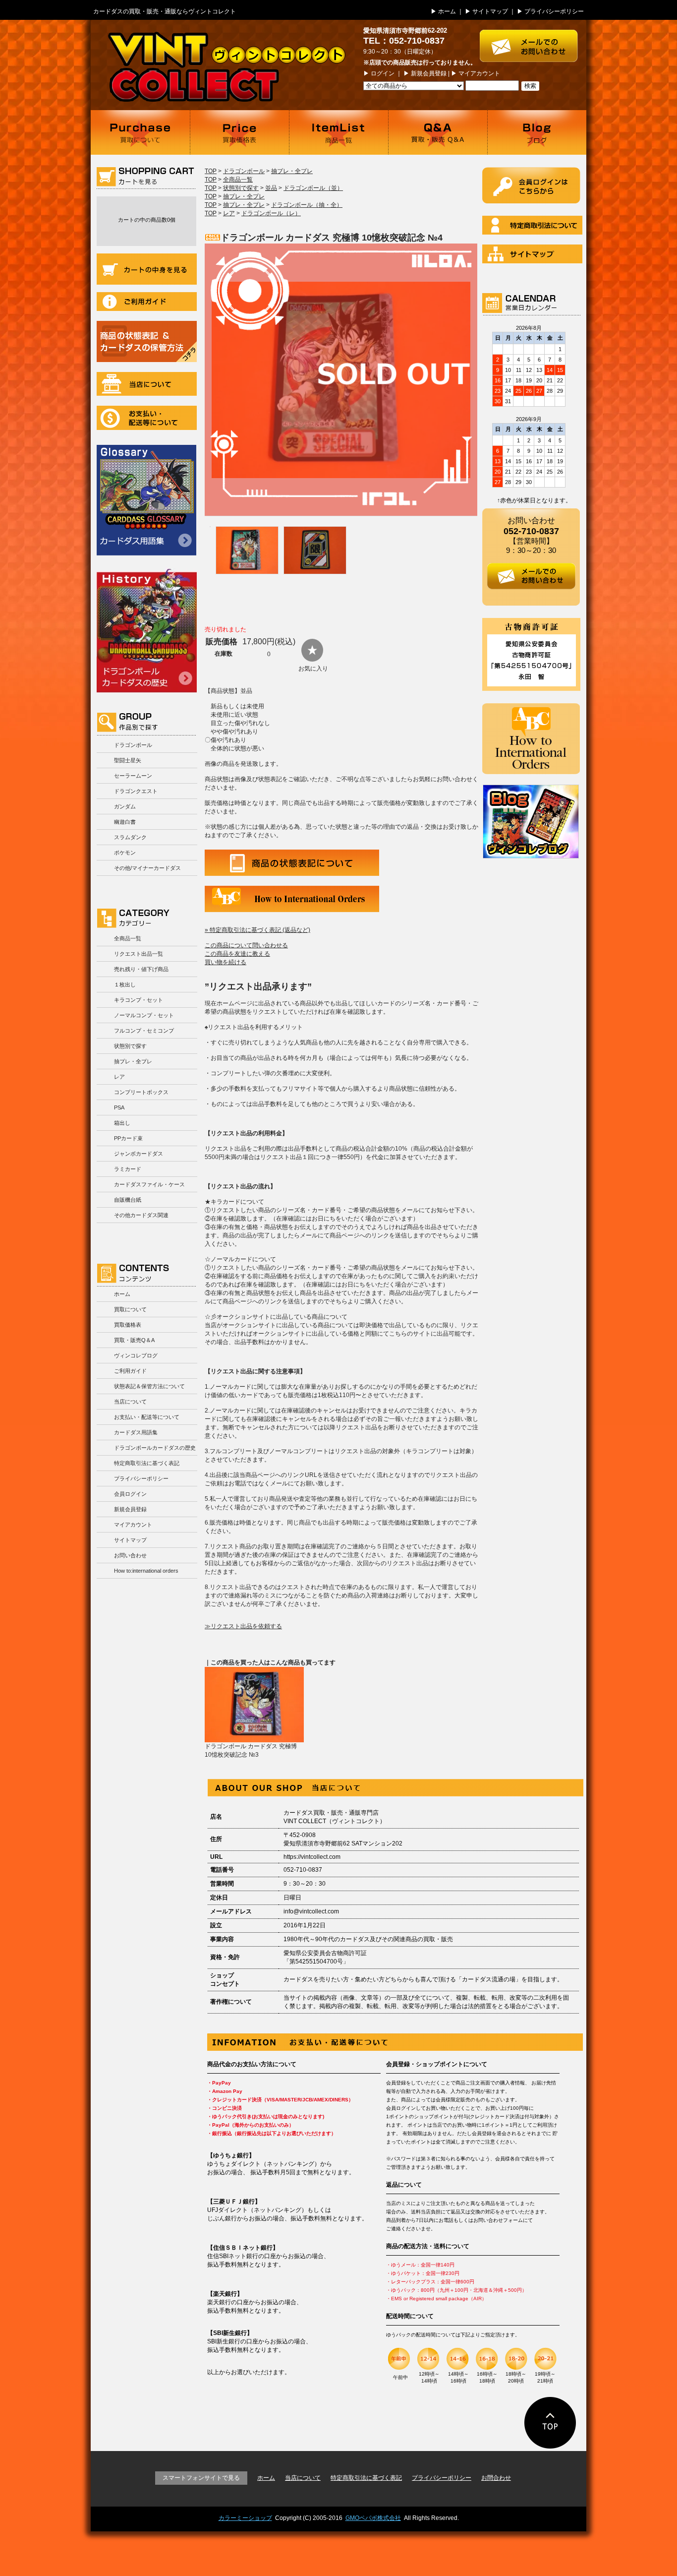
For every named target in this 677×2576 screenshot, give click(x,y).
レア (119, 1077)
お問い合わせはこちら (533, 41)
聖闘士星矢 (128, 760)
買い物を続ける (226, 962)
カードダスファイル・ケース (149, 1184)
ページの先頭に (550, 2423)
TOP (211, 171)
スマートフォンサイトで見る (201, 2478)
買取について (140, 132)
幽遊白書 (125, 822)
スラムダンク (130, 837)
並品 (271, 188)
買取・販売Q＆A (134, 1340)
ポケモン (125, 853)
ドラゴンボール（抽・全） (307, 205)
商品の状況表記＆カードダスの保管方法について (147, 341)
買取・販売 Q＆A (438, 132)
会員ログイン (130, 1494)
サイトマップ (490, 11)
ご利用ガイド (147, 302)
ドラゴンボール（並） (313, 188)
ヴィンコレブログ (136, 1355)
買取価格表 (239, 132)
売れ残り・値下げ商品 (141, 969)
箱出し (122, 1123)
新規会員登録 (429, 73)
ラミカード (128, 1169)
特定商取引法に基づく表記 (147, 1463)
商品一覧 (338, 132)
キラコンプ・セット (139, 1000)
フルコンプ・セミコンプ (144, 1031)
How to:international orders (146, 1571)
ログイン (383, 73)
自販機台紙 (128, 1200)
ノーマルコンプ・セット (144, 1015)
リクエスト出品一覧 (139, 954)
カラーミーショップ (245, 2518)
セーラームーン (133, 776)
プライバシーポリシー (554, 11)
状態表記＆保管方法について (149, 1386)
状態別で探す (130, 1046)
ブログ (537, 132)
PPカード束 (128, 1138)
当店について (147, 384)
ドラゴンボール (133, 745)
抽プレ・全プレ (133, 1061)
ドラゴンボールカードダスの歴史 (147, 630)
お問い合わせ (130, 1555)
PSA (119, 1107)
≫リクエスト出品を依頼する (243, 1626)
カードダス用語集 (146, 500)
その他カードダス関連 (141, 1215)
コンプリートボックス (141, 1092)
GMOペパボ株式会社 (373, 2518)
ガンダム (125, 806)
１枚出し (125, 984)
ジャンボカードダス (139, 1154)
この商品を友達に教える (237, 954)
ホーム (447, 11)
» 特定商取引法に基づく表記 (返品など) (257, 930)
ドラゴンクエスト (136, 791)
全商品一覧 (128, 938)
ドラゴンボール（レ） (271, 213)
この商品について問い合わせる (246, 945)
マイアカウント (479, 73)
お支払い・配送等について (147, 418)
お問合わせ (496, 2478)
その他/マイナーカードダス (147, 868)
